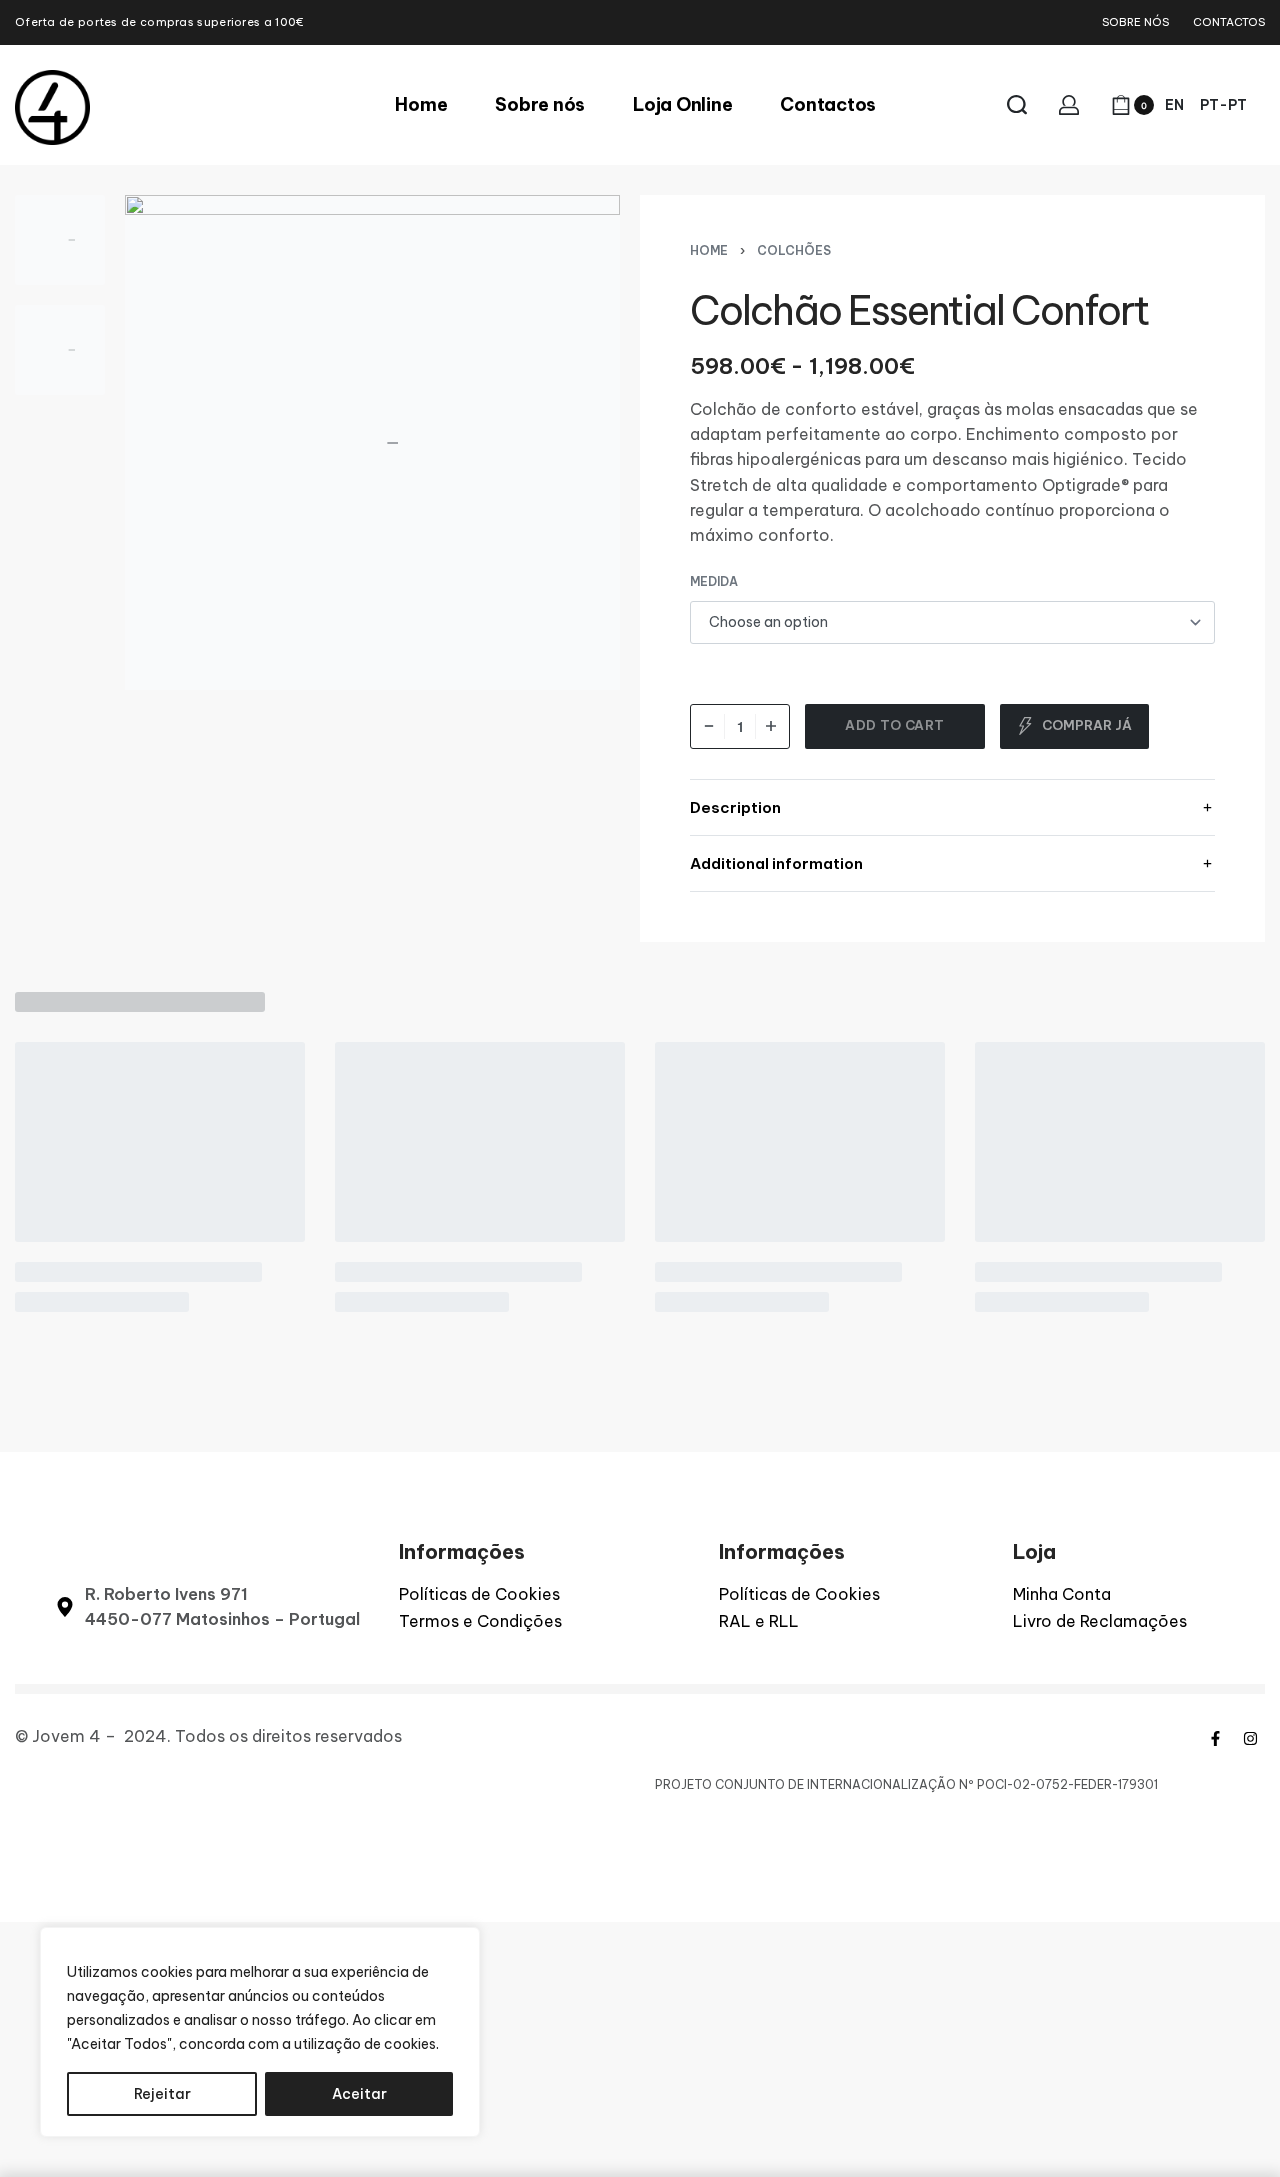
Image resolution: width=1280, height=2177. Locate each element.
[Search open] (1017, 105)
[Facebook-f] (1215, 1739)
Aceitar (359, 2094)
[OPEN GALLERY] (372, 442)
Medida (714, 581)
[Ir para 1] (60, 240)
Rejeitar (162, 2094)
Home (709, 250)
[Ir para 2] (60, 350)
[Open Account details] (1069, 105)
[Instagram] (1250, 1739)
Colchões (794, 250)
